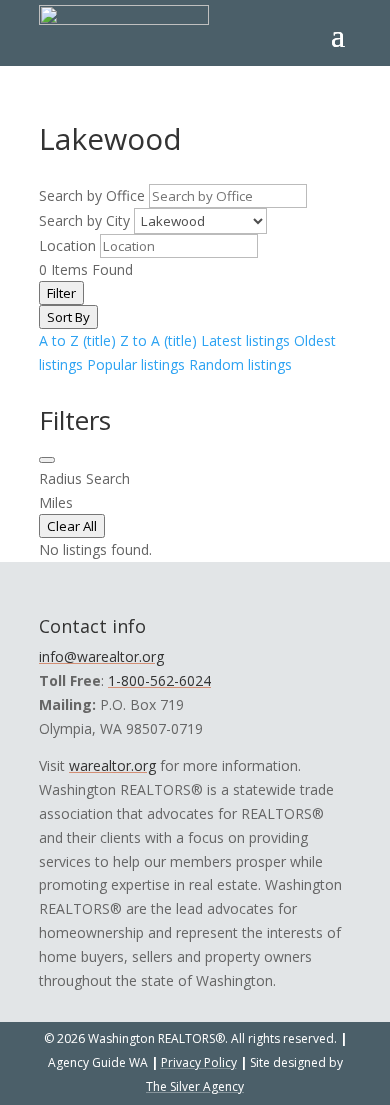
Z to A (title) (158, 340)
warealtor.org (112, 765)
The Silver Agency (195, 1086)
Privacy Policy (199, 1062)
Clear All (72, 526)
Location (67, 245)
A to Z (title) (77, 340)
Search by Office (92, 195)
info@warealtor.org (101, 656)
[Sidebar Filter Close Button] (47, 460)
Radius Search (84, 478)
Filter (61, 293)
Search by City (84, 220)
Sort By (68, 317)
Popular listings (136, 364)
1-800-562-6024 (159, 680)
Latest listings (245, 340)
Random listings (240, 364)
